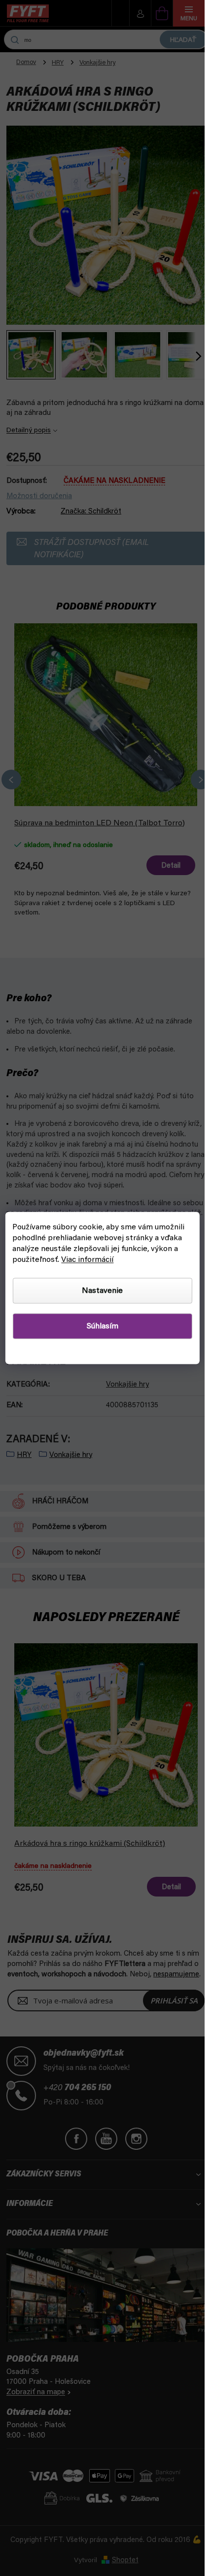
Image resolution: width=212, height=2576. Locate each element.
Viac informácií (87, 1260)
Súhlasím (103, 1326)
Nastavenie (102, 1291)
